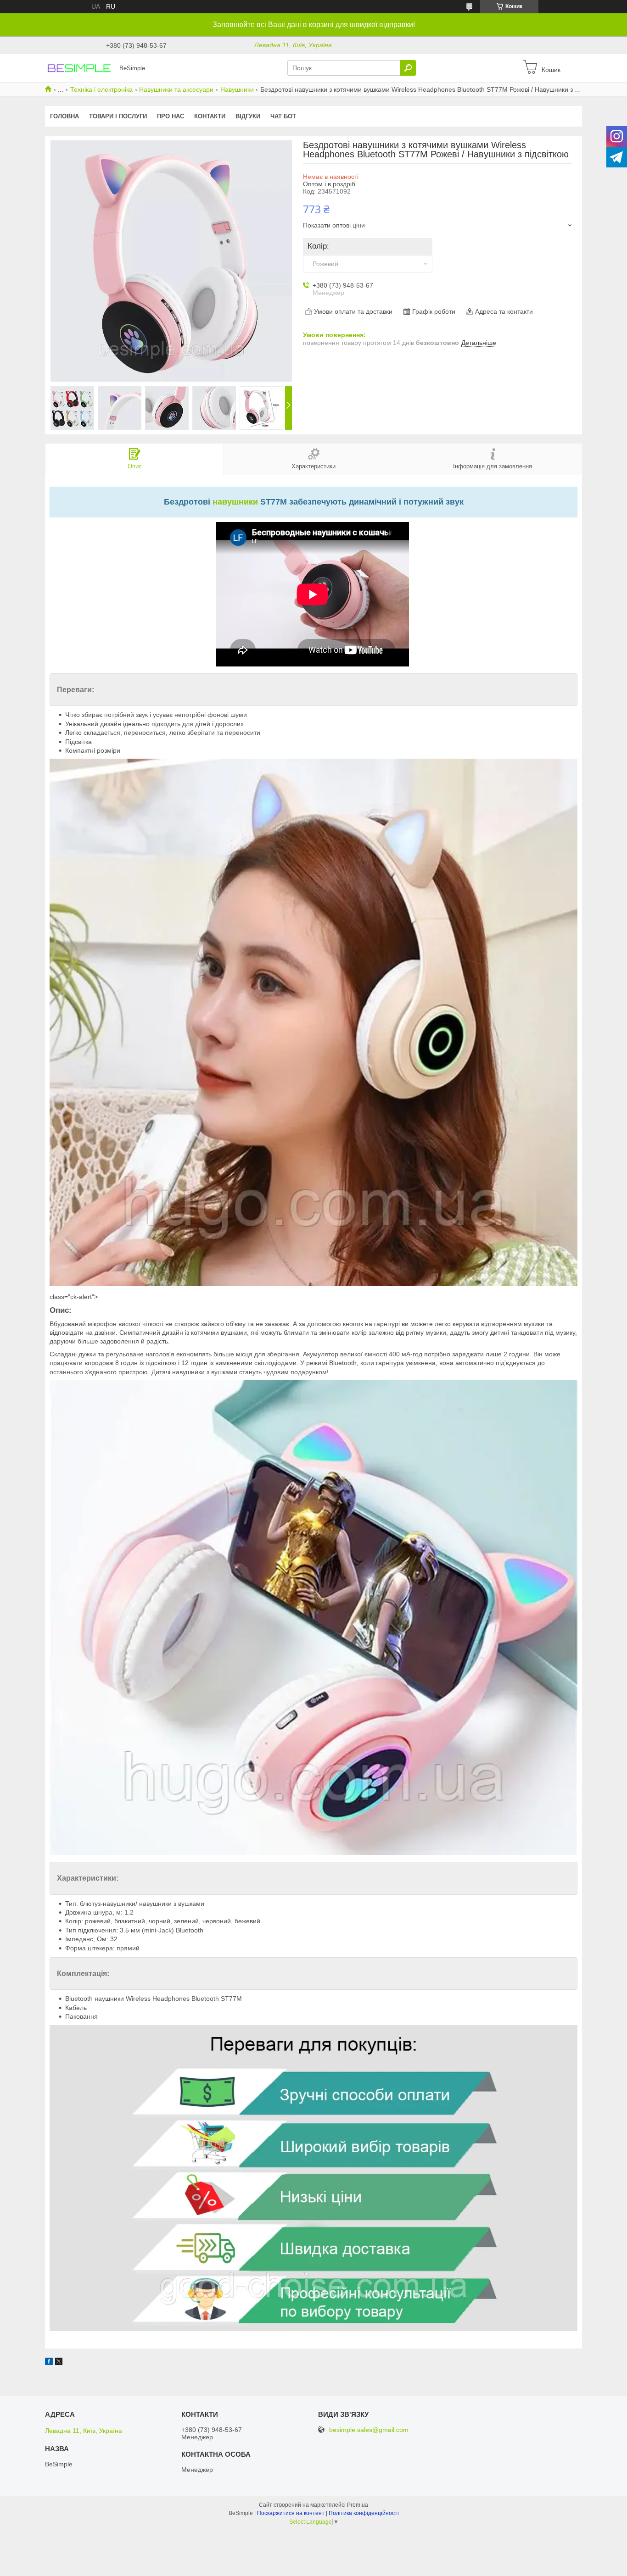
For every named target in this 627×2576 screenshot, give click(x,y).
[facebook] (49, 2363)
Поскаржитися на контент (291, 2513)
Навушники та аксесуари (176, 89)
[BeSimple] (79, 67)
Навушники (237, 89)
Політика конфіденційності (364, 2513)
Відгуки (248, 116)
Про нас (171, 116)
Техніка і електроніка (101, 89)
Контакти (210, 116)
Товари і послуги (118, 116)
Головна (64, 116)
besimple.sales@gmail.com (369, 2430)
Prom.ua (358, 2505)
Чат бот (283, 116)
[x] (59, 2363)
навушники (235, 502)
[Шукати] (408, 68)
